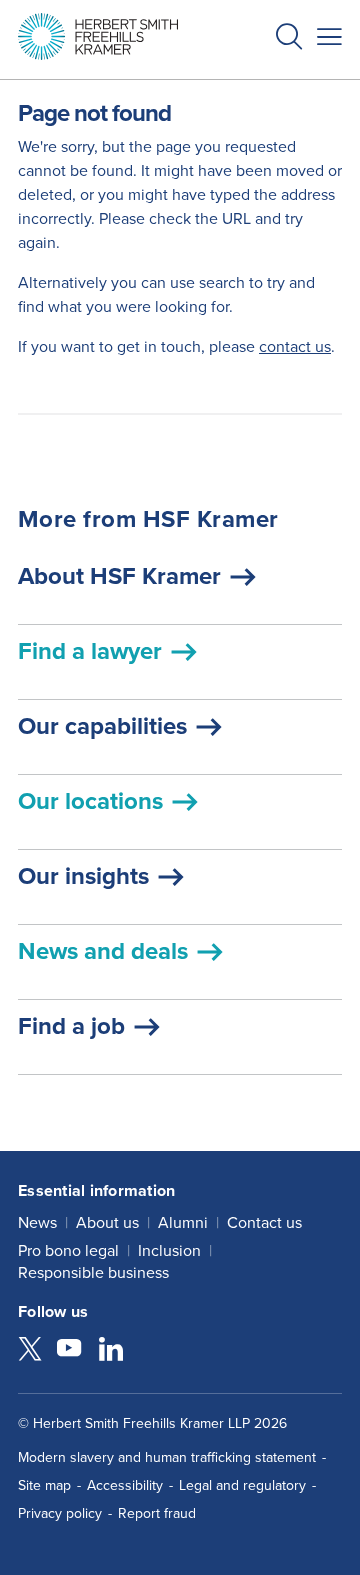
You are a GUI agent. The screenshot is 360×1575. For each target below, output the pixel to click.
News (37, 1222)
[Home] (98, 36)
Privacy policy (60, 1513)
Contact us (264, 1222)
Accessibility (125, 1485)
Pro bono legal (68, 1250)
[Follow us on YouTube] (69, 1351)
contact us (295, 346)
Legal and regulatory (242, 1485)
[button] (289, 39)
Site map (44, 1485)
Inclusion (169, 1250)
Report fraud (157, 1513)
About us (107, 1222)
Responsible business (93, 1272)
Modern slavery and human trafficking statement (167, 1457)
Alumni (183, 1222)
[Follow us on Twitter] (30, 1351)
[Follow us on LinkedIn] (111, 1351)
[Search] (273, 86)
